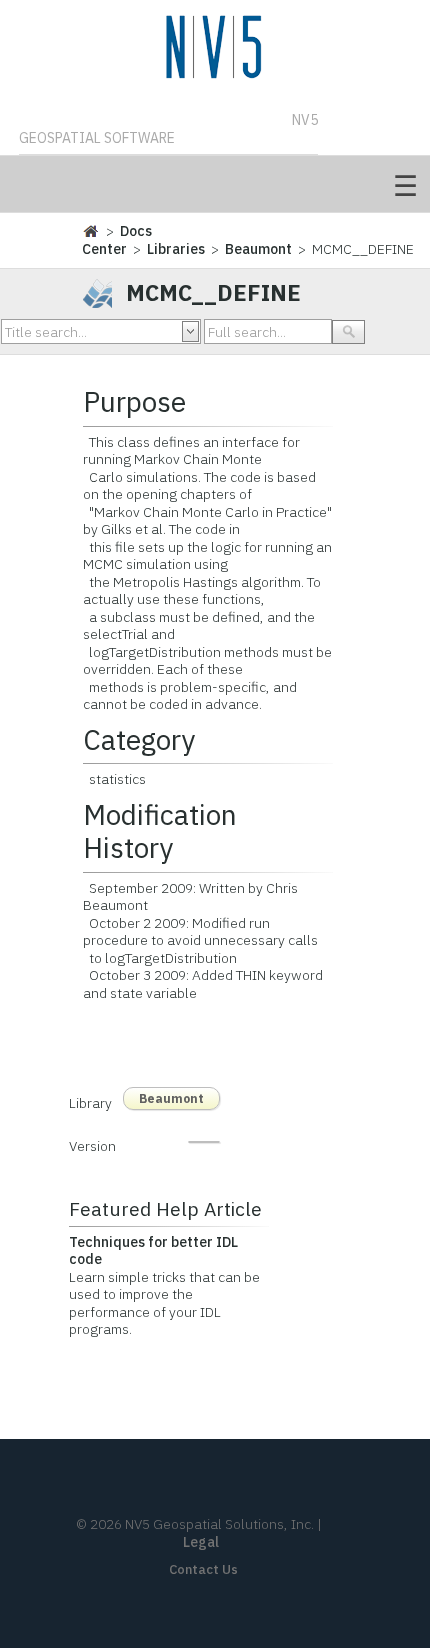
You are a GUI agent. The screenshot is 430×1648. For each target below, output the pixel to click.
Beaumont (258, 249)
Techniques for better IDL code (153, 1251)
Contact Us (203, 1569)
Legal (201, 1542)
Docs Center (117, 240)
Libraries (176, 249)
